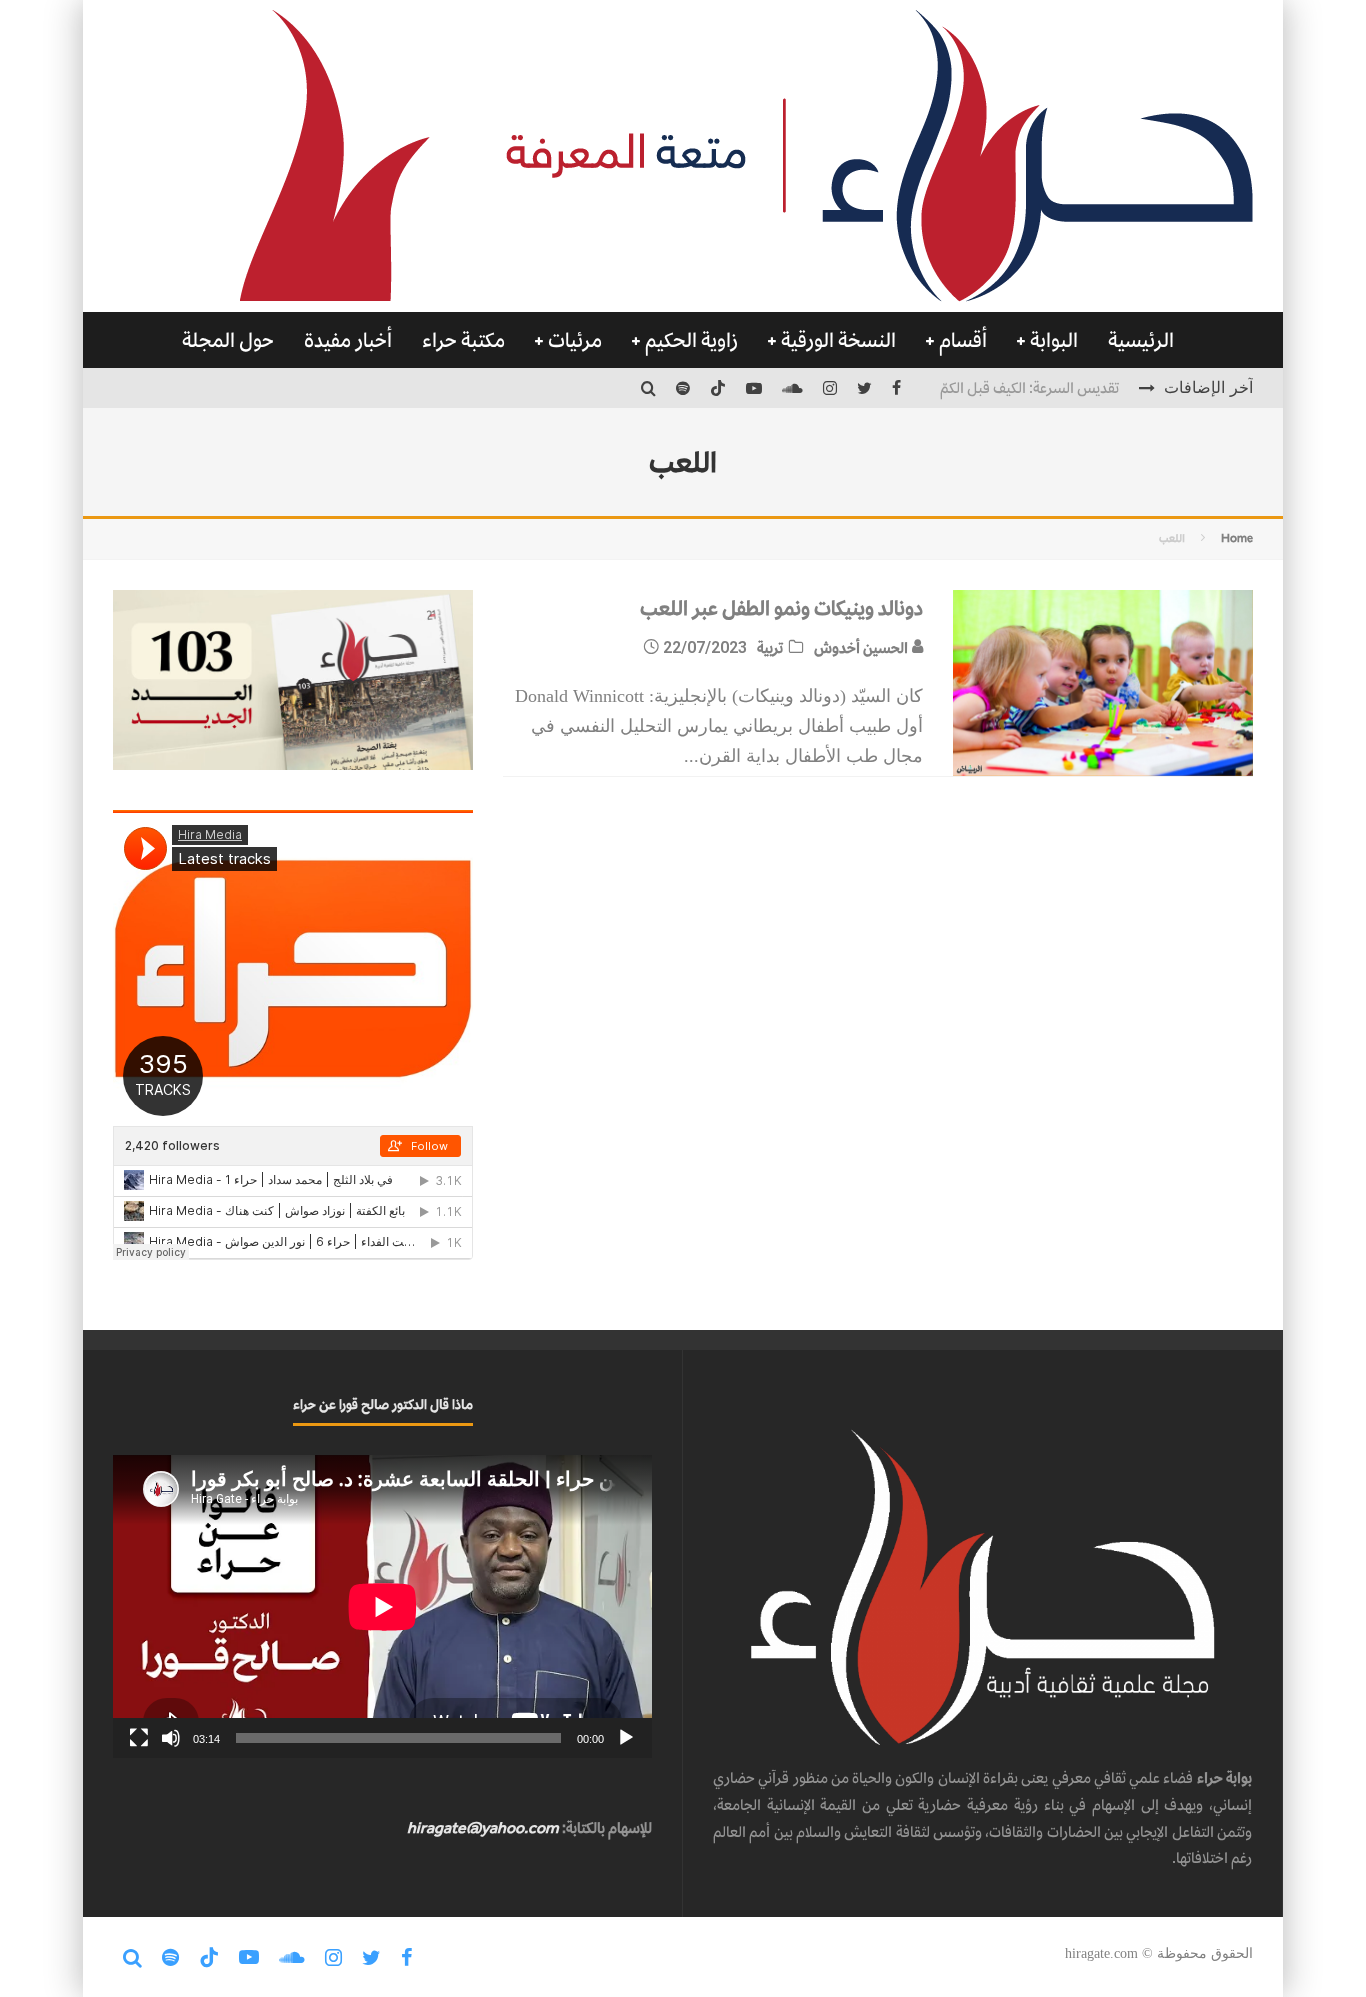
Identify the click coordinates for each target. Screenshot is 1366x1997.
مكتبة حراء (463, 340)
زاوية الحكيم (691, 340)
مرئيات (575, 340)
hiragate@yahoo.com (483, 1827)
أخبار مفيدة (348, 340)
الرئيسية (1141, 340)
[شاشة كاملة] (139, 1738)
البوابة (1054, 340)
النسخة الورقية (838, 340)
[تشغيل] (626, 1738)
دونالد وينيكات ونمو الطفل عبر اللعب (781, 608)
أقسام (963, 340)
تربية (770, 647)
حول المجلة (228, 340)
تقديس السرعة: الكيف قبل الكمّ (1029, 387)
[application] (382, 1606)
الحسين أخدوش (862, 647)
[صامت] (171, 1738)
